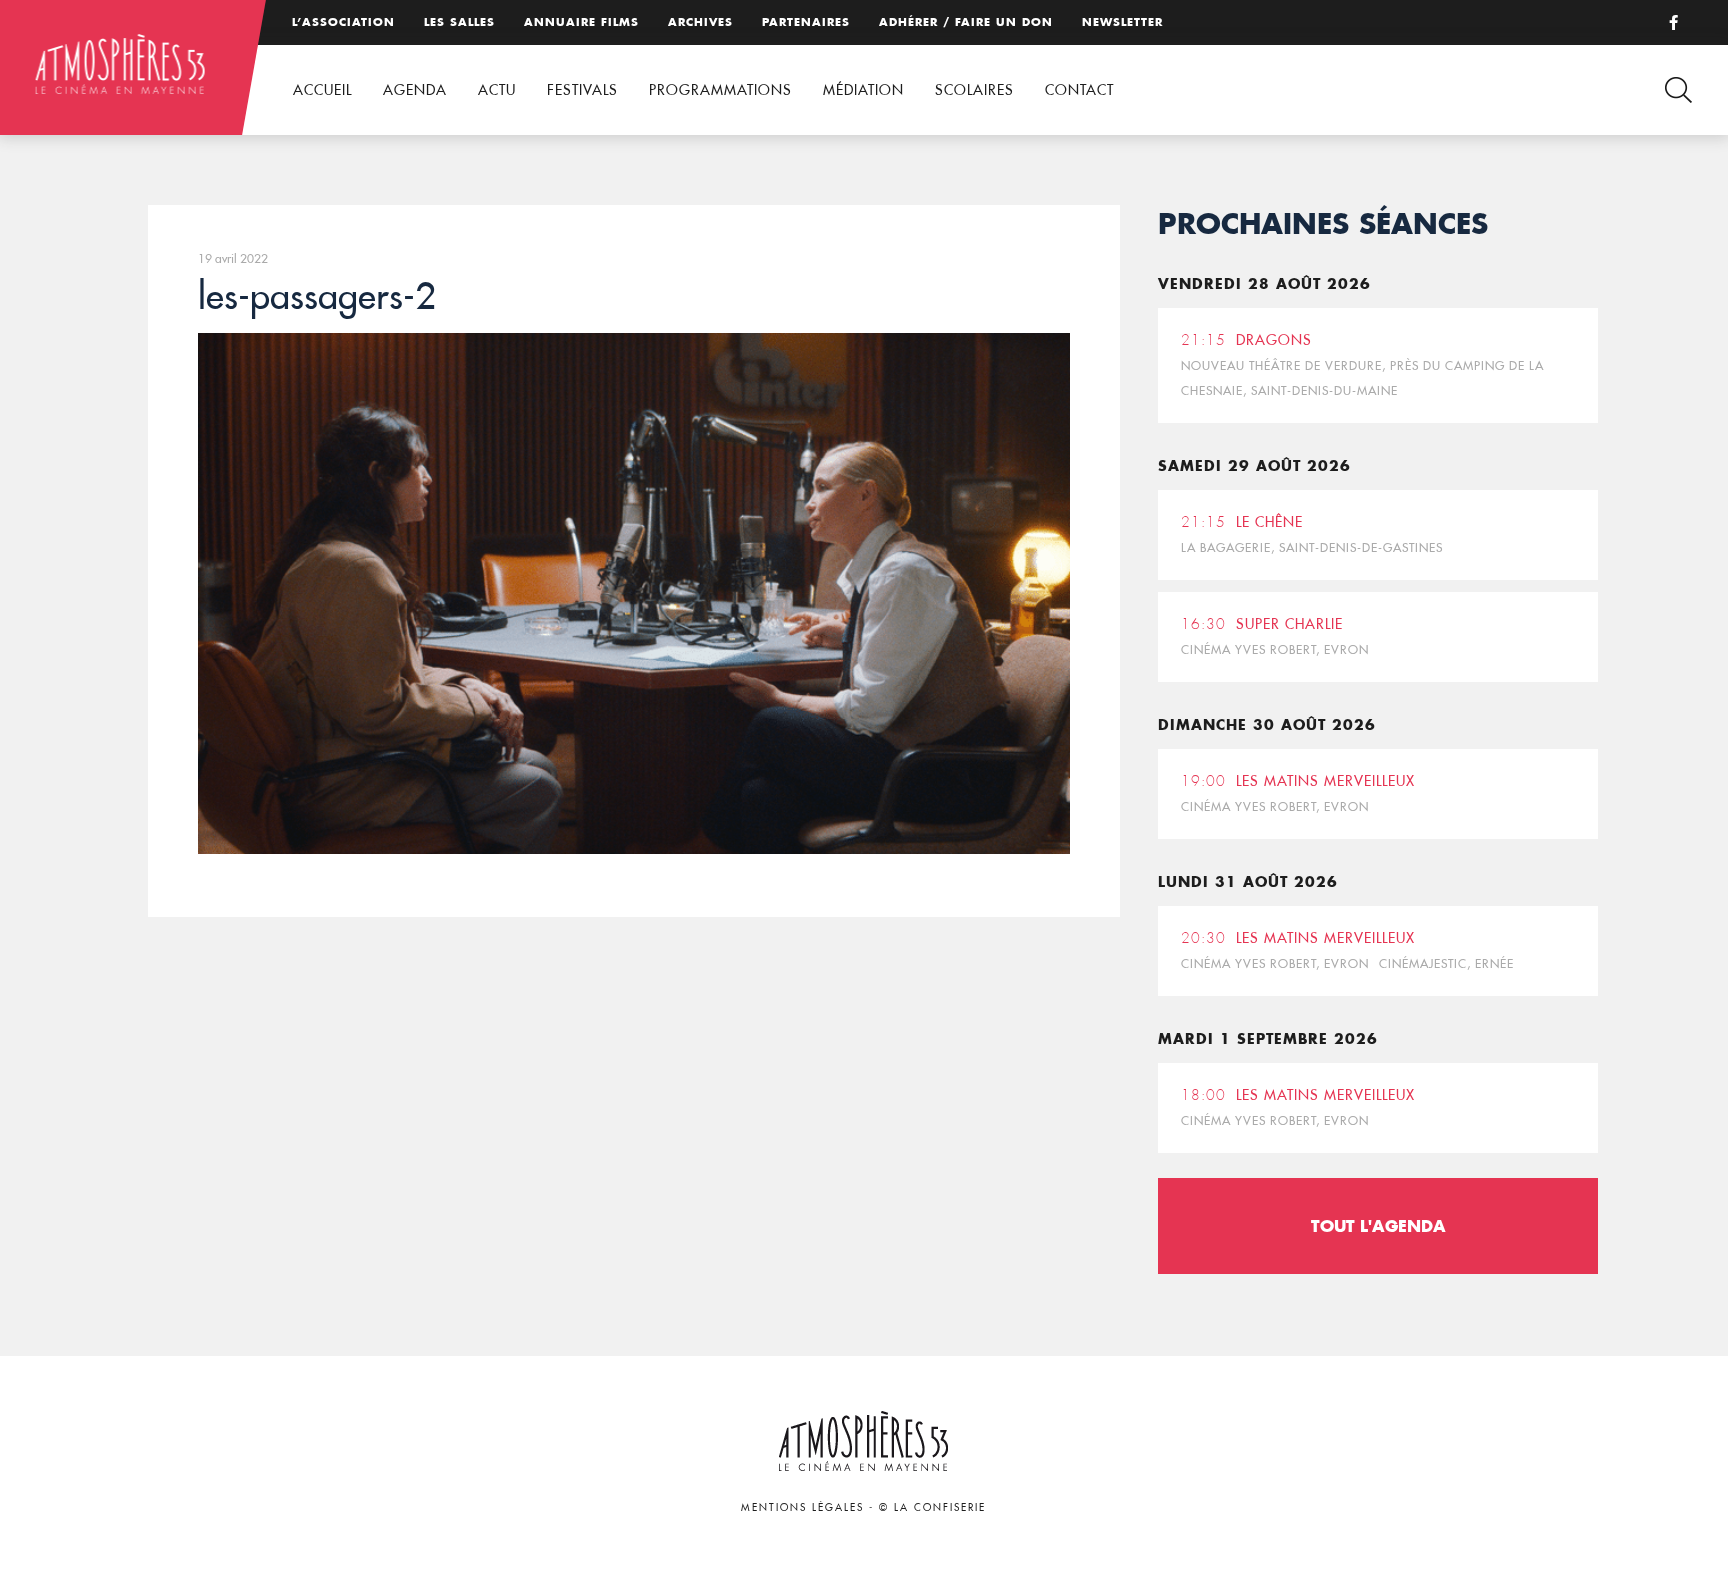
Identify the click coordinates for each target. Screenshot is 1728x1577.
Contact (1079, 90)
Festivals (582, 90)
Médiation (863, 90)
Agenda (415, 90)
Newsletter (1122, 22)
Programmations (720, 90)
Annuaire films (581, 22)
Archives (700, 22)
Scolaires (974, 90)
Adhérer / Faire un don (966, 22)
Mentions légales (802, 1507)
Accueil (322, 90)
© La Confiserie (932, 1507)
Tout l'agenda (1378, 1225)
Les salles (459, 22)
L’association (343, 22)
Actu (497, 90)
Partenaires (806, 22)
